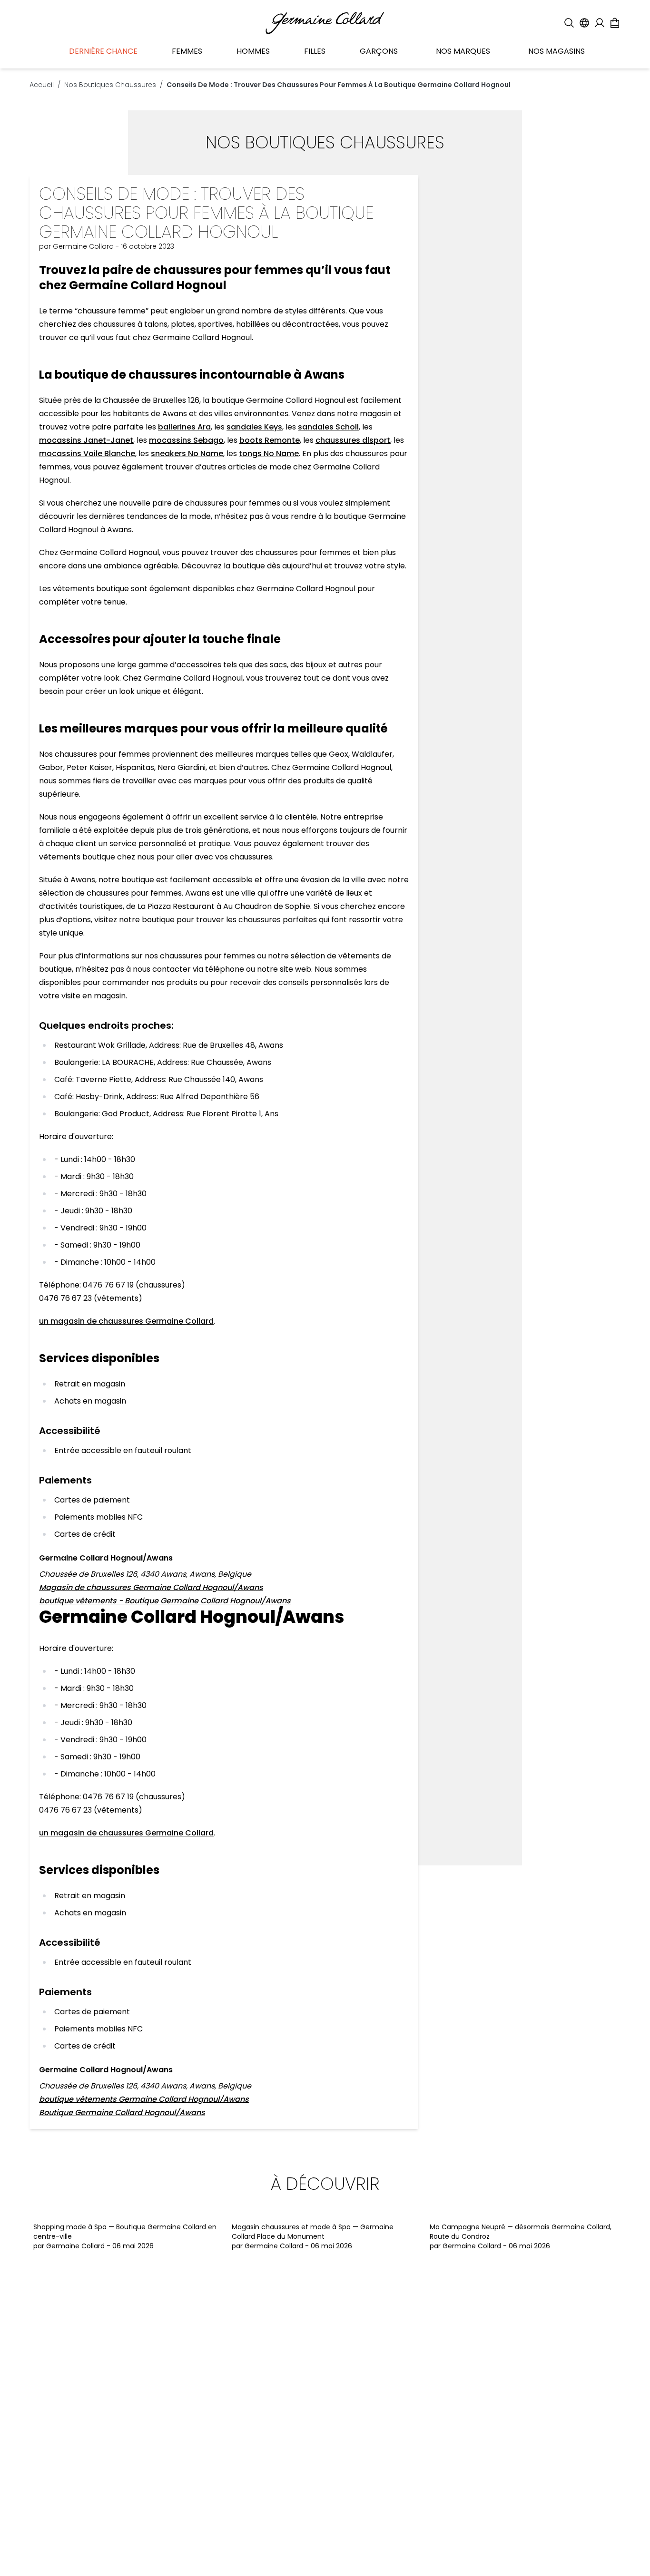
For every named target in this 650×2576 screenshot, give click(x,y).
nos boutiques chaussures (110, 85)
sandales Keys (254, 427)
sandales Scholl (328, 427)
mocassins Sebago (186, 440)
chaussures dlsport (353, 440)
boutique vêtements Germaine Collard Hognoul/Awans (144, 2099)
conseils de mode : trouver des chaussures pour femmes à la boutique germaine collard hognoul (339, 85)
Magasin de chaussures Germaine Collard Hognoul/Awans (151, 1587)
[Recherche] (569, 23)
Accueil (42, 85)
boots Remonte (270, 440)
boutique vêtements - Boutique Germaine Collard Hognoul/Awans (165, 1601)
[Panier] (615, 23)
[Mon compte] (600, 23)
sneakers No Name (187, 454)
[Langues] (584, 23)
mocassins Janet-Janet (86, 440)
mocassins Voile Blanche (87, 454)
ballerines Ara (184, 427)
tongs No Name (269, 454)
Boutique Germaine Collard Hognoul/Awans (122, 2113)
